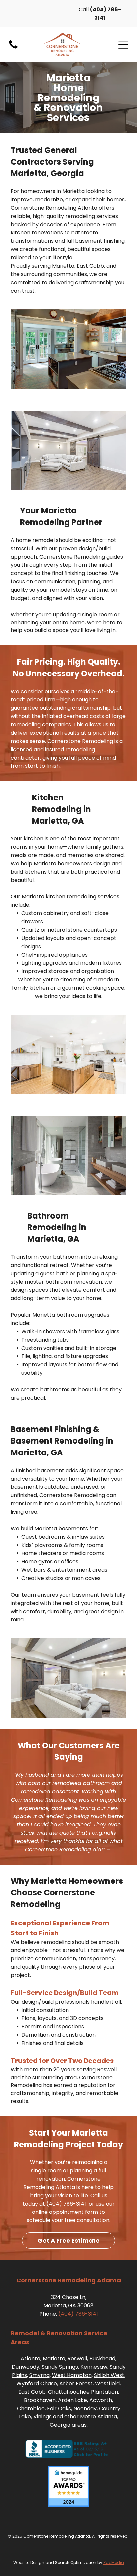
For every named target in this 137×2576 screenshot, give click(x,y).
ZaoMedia (114, 2563)
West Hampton (72, 2375)
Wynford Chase (37, 2383)
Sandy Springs (60, 2367)
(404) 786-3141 (78, 2314)
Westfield (107, 2383)
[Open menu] (123, 45)
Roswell (77, 2359)
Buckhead (102, 2359)
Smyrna (39, 2375)
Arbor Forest (76, 2383)
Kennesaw (94, 2367)
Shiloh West (109, 2375)
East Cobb (32, 2392)
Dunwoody (25, 2367)
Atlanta (30, 2359)
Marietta (54, 2359)
